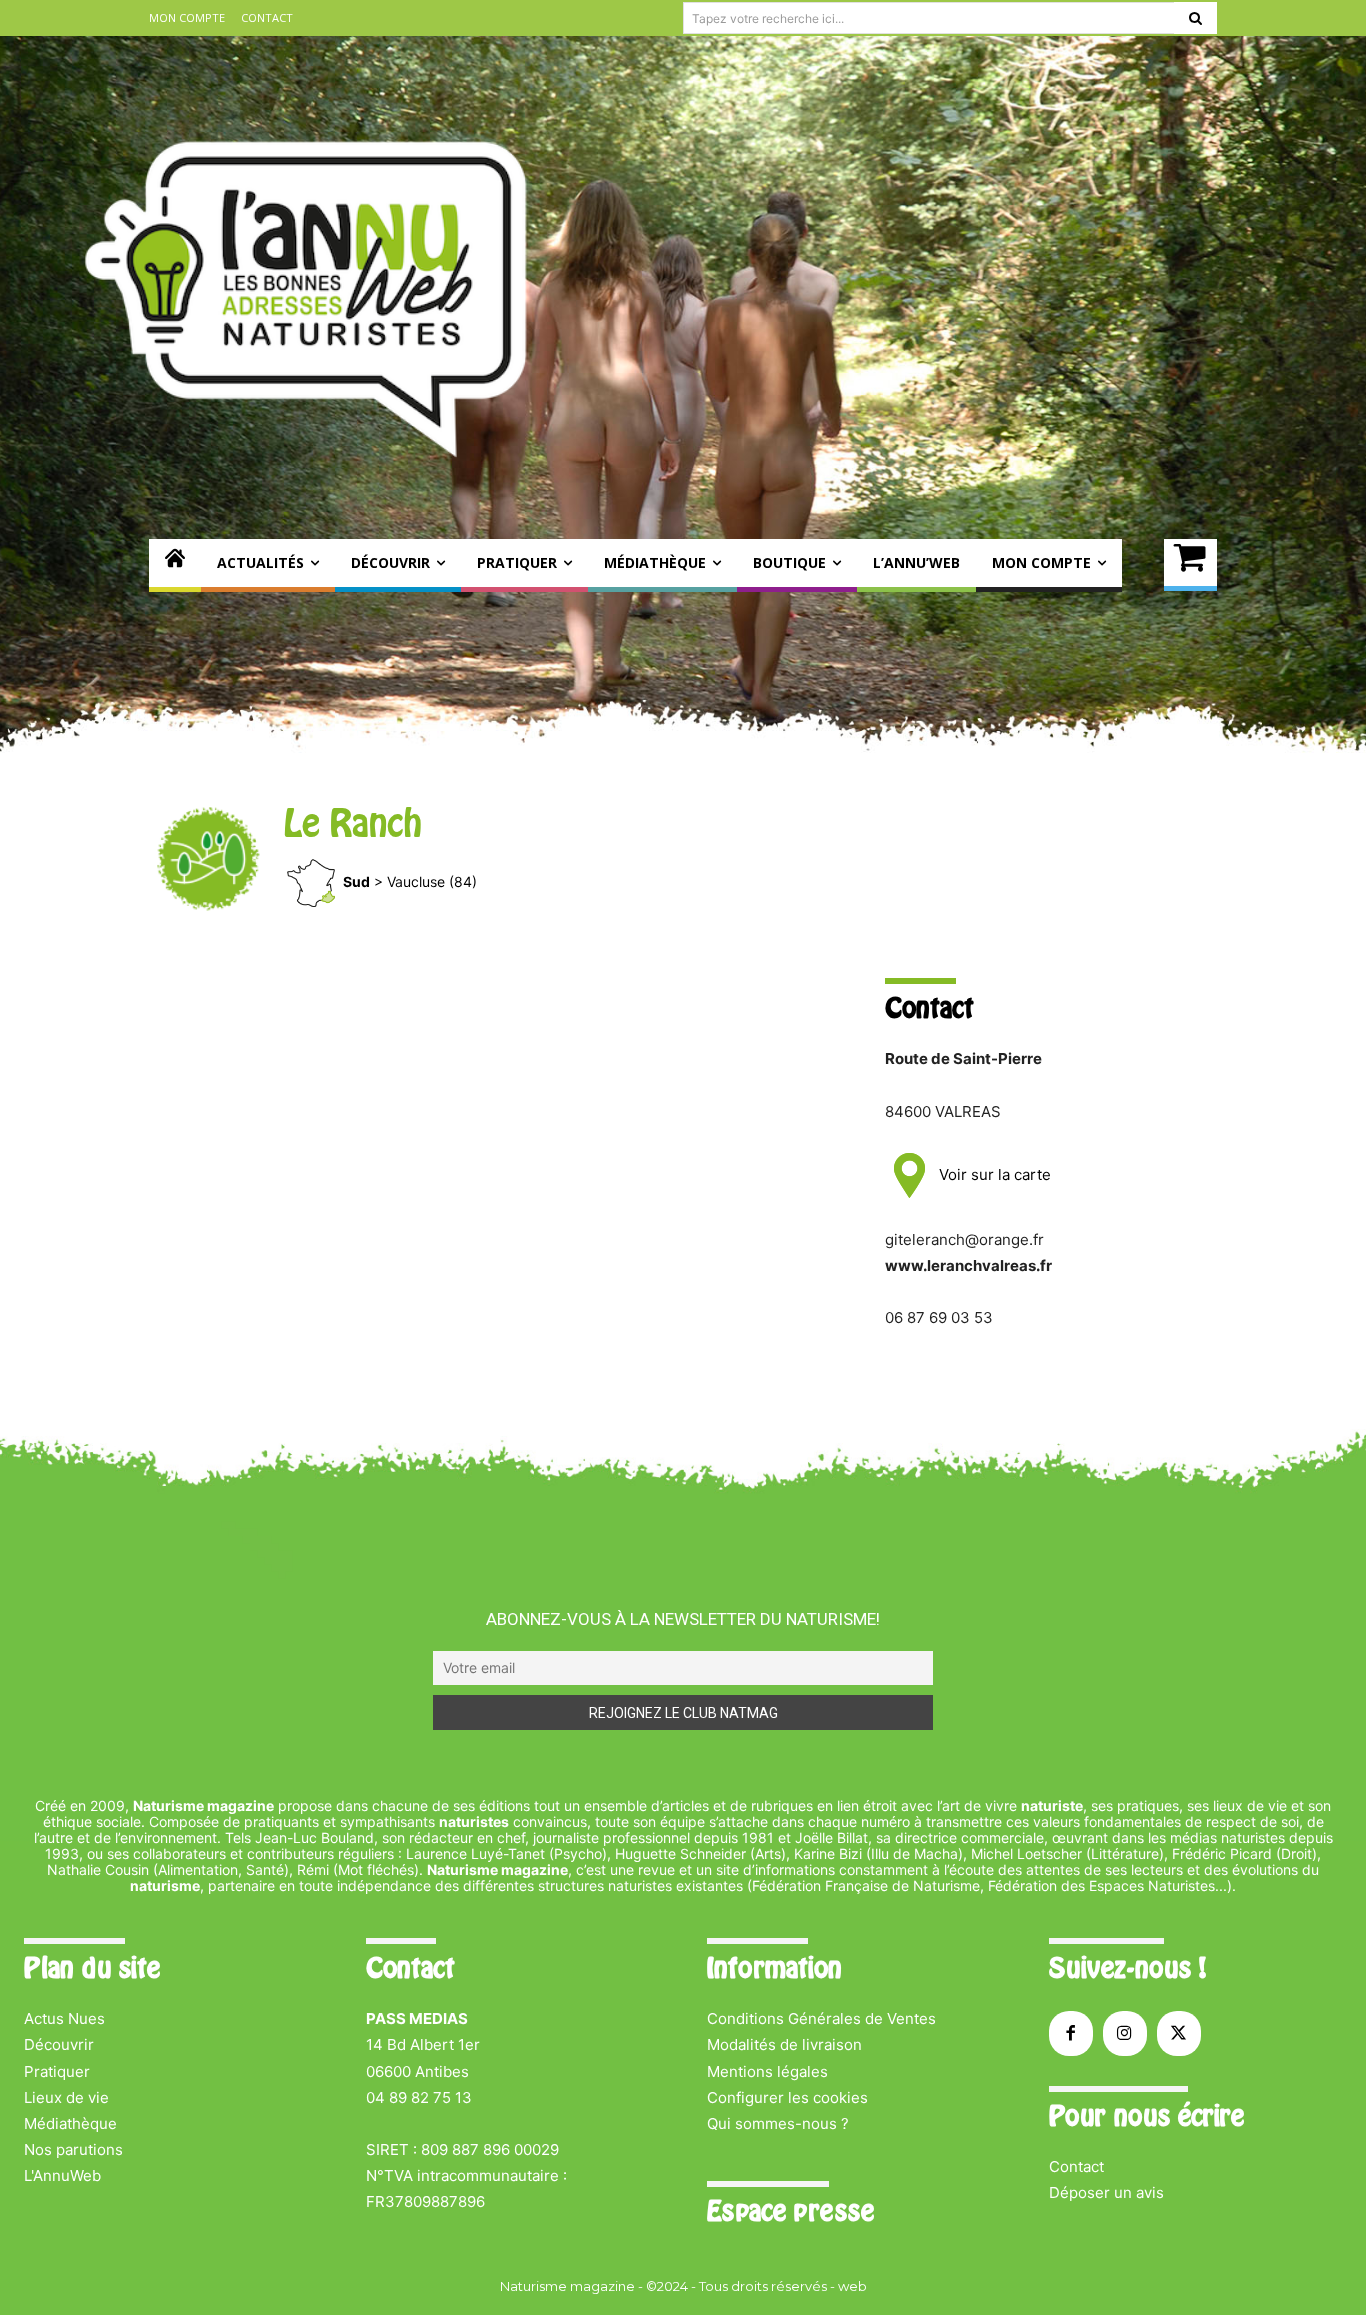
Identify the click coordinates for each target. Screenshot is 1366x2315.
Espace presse (790, 2211)
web (852, 2286)
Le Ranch (353, 823)
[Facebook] (1071, 2033)
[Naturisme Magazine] (309, 297)
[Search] (1195, 18)
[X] (1179, 2033)
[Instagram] (1125, 2033)
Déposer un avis (1106, 2192)
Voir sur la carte (993, 1174)
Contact (1076, 2166)
